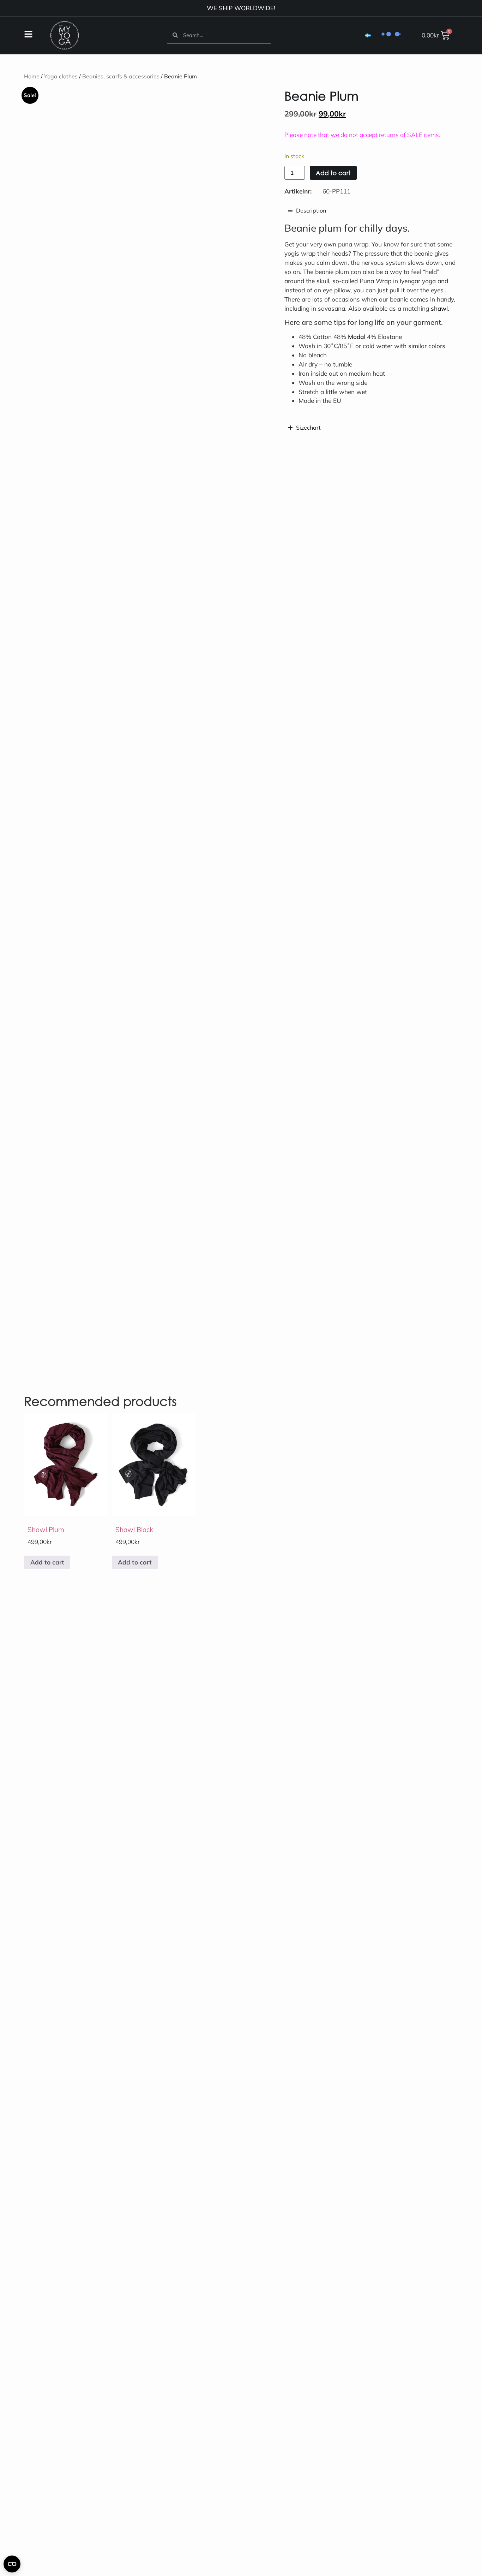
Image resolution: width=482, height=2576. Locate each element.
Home (32, 74)
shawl (439, 306)
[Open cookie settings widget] (12, 2564)
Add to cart (333, 170)
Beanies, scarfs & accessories (121, 74)
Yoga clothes (61, 74)
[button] (233, 100)
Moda (356, 334)
